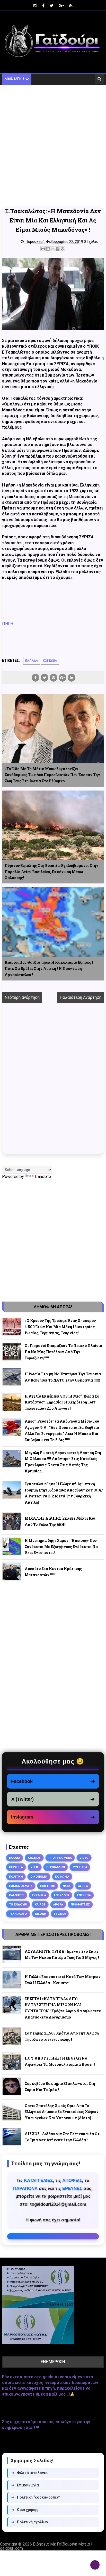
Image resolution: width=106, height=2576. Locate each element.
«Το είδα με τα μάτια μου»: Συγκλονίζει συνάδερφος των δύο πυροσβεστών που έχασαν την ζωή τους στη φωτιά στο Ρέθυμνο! (52, 775)
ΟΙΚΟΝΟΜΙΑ (39, 1877)
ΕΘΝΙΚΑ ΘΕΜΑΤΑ (21, 1886)
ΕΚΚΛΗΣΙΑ (39, 1895)
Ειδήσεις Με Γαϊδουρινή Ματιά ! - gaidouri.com (47, 2546)
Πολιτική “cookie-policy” (36, 2497)
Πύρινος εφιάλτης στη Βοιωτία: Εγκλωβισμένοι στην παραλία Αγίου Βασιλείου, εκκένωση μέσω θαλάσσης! (51, 872)
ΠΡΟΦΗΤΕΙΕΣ (80, 1904)
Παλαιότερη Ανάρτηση (81, 997)
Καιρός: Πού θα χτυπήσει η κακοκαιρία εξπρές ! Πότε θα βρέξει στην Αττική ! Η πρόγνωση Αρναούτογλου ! (49, 968)
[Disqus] (53, 1082)
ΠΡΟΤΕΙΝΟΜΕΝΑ (60, 1858)
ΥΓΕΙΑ (35, 1867)
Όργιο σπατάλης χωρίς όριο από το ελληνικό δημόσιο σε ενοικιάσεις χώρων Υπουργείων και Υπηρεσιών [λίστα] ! (62, 2112)
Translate (43, 1177)
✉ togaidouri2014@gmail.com (53, 2236)
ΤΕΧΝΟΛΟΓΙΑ (18, 1914)
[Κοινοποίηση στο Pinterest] (63, 249)
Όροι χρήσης (25, 2510)
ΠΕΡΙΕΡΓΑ (16, 1867)
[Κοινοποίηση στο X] (53, 249)
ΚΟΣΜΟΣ (34, 1858)
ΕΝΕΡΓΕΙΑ (84, 1895)
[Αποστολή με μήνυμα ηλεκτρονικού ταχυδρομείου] (43, 249)
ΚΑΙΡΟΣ (40, 1904)
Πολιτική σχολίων (30, 2522)
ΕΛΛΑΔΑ (32, 661)
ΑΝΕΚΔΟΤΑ (61, 1895)
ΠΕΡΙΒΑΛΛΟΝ (56, 1867)
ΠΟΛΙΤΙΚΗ (16, 1877)
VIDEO (84, 1858)
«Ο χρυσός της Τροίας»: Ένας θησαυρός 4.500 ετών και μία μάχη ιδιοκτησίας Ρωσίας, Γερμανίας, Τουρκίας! (60, 1327)
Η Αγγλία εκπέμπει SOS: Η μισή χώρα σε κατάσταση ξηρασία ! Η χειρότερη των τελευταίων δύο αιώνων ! (62, 1402)
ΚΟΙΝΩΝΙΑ (50, 661)
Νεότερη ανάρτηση (22, 997)
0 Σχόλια (91, 242)
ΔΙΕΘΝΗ (41, 1914)
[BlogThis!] (48, 249)
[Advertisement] (53, 146)
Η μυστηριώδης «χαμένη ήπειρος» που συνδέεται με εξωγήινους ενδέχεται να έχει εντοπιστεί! (61, 1547)
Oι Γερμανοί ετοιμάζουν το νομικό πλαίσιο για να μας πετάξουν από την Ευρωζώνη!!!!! (63, 1352)
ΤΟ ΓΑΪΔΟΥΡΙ (18, 1904)
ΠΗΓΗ (8, 624)
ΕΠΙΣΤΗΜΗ (48, 1886)
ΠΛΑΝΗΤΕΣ (17, 1895)
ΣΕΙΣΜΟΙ (60, 1914)
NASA (67, 1886)
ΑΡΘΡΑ (58, 1904)
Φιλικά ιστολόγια (29, 2473)
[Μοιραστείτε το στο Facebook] (58, 249)
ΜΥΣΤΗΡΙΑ (80, 1867)
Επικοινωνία (25, 2485)
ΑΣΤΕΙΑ (83, 1886)
